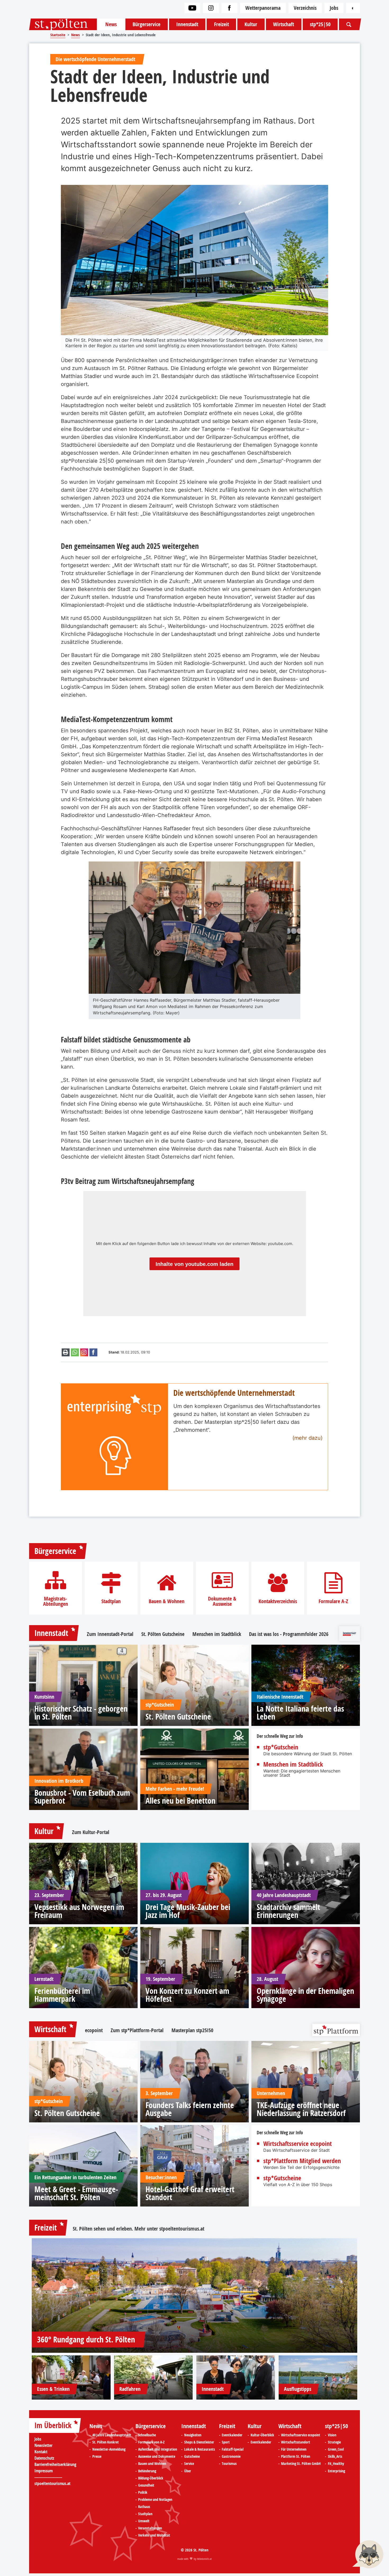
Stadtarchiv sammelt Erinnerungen (288, 1911)
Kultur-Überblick (262, 2435)
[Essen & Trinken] (71, 2377)
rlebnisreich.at (204, 2559)
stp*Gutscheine (282, 2178)
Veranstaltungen (150, 2528)
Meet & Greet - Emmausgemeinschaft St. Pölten (76, 2193)
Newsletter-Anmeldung (109, 2449)
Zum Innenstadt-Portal (110, 1634)
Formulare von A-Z (151, 2442)
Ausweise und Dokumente (157, 2456)
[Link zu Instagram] (211, 8)
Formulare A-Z (333, 1601)
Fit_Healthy (336, 2464)
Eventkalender (232, 2435)
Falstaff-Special (233, 2449)
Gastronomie (231, 2456)
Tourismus (229, 2464)
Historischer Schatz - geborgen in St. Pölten (81, 1713)
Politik (143, 2492)
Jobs (334, 8)
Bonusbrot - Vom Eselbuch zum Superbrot (82, 1797)
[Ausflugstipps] (318, 2377)
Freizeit (221, 24)
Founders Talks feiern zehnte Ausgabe (190, 2109)
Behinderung (147, 2471)
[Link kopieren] (84, 1352)
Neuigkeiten (193, 2435)
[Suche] (349, 24)
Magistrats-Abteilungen (56, 1601)
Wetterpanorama (263, 8)
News (111, 24)
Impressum (44, 2471)
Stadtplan (111, 1601)
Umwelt (144, 2521)
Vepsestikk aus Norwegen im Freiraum (79, 1911)
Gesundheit (146, 2485)
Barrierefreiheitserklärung (55, 2464)
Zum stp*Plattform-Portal (137, 2030)
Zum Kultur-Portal (91, 1832)
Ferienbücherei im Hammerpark (62, 1995)
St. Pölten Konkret (106, 2442)
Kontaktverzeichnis (278, 1601)
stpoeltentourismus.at (182, 2229)
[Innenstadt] (236, 2377)
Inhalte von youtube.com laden (195, 1264)
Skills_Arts (335, 2456)
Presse (97, 2456)
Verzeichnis (305, 8)
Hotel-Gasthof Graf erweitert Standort (190, 2193)
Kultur (251, 24)
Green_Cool (336, 2449)
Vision (332, 2435)
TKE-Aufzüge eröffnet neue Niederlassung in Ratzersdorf (301, 2109)
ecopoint (94, 2030)
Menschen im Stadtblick (217, 1634)
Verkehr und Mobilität (154, 2535)
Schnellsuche (147, 2435)
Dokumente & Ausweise (222, 1601)
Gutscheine (192, 2456)
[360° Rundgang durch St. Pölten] (195, 2295)
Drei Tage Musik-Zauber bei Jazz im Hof (188, 1911)
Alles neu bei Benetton (180, 1801)
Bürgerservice (146, 24)
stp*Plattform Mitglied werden (302, 2161)
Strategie (334, 2442)
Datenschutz (44, 2458)
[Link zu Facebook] (229, 8)
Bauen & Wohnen (167, 1601)
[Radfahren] (153, 2377)
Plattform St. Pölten (296, 2456)
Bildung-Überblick (151, 2478)
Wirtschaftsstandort (296, 2442)
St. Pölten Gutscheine (163, 1634)
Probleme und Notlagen (155, 2500)
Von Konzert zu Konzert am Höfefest (187, 1995)
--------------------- (48, 2477)
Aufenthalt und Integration (158, 2449)
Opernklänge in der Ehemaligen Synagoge (305, 1995)
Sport (226, 2442)
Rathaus (144, 2507)
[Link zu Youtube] (192, 8)
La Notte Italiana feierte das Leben (300, 1713)
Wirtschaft (284, 24)
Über (188, 2471)
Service (189, 2464)
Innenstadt (187, 24)
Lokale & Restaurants (200, 2449)
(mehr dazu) (307, 1438)
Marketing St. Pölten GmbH (301, 2464)
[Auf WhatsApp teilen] (75, 1352)
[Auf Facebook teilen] (93, 1352)
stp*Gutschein (281, 1747)
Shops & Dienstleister (199, 2442)
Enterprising (336, 2471)
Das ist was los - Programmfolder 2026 (289, 1634)
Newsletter (43, 2445)
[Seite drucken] (66, 1352)
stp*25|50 (320, 24)
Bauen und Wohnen (152, 2464)
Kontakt (41, 2452)
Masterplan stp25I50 (192, 2030)
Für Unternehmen (294, 2449)
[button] (368, 2555)
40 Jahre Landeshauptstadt (112, 2435)
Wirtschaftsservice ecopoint (298, 2144)
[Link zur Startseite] (63, 24)
